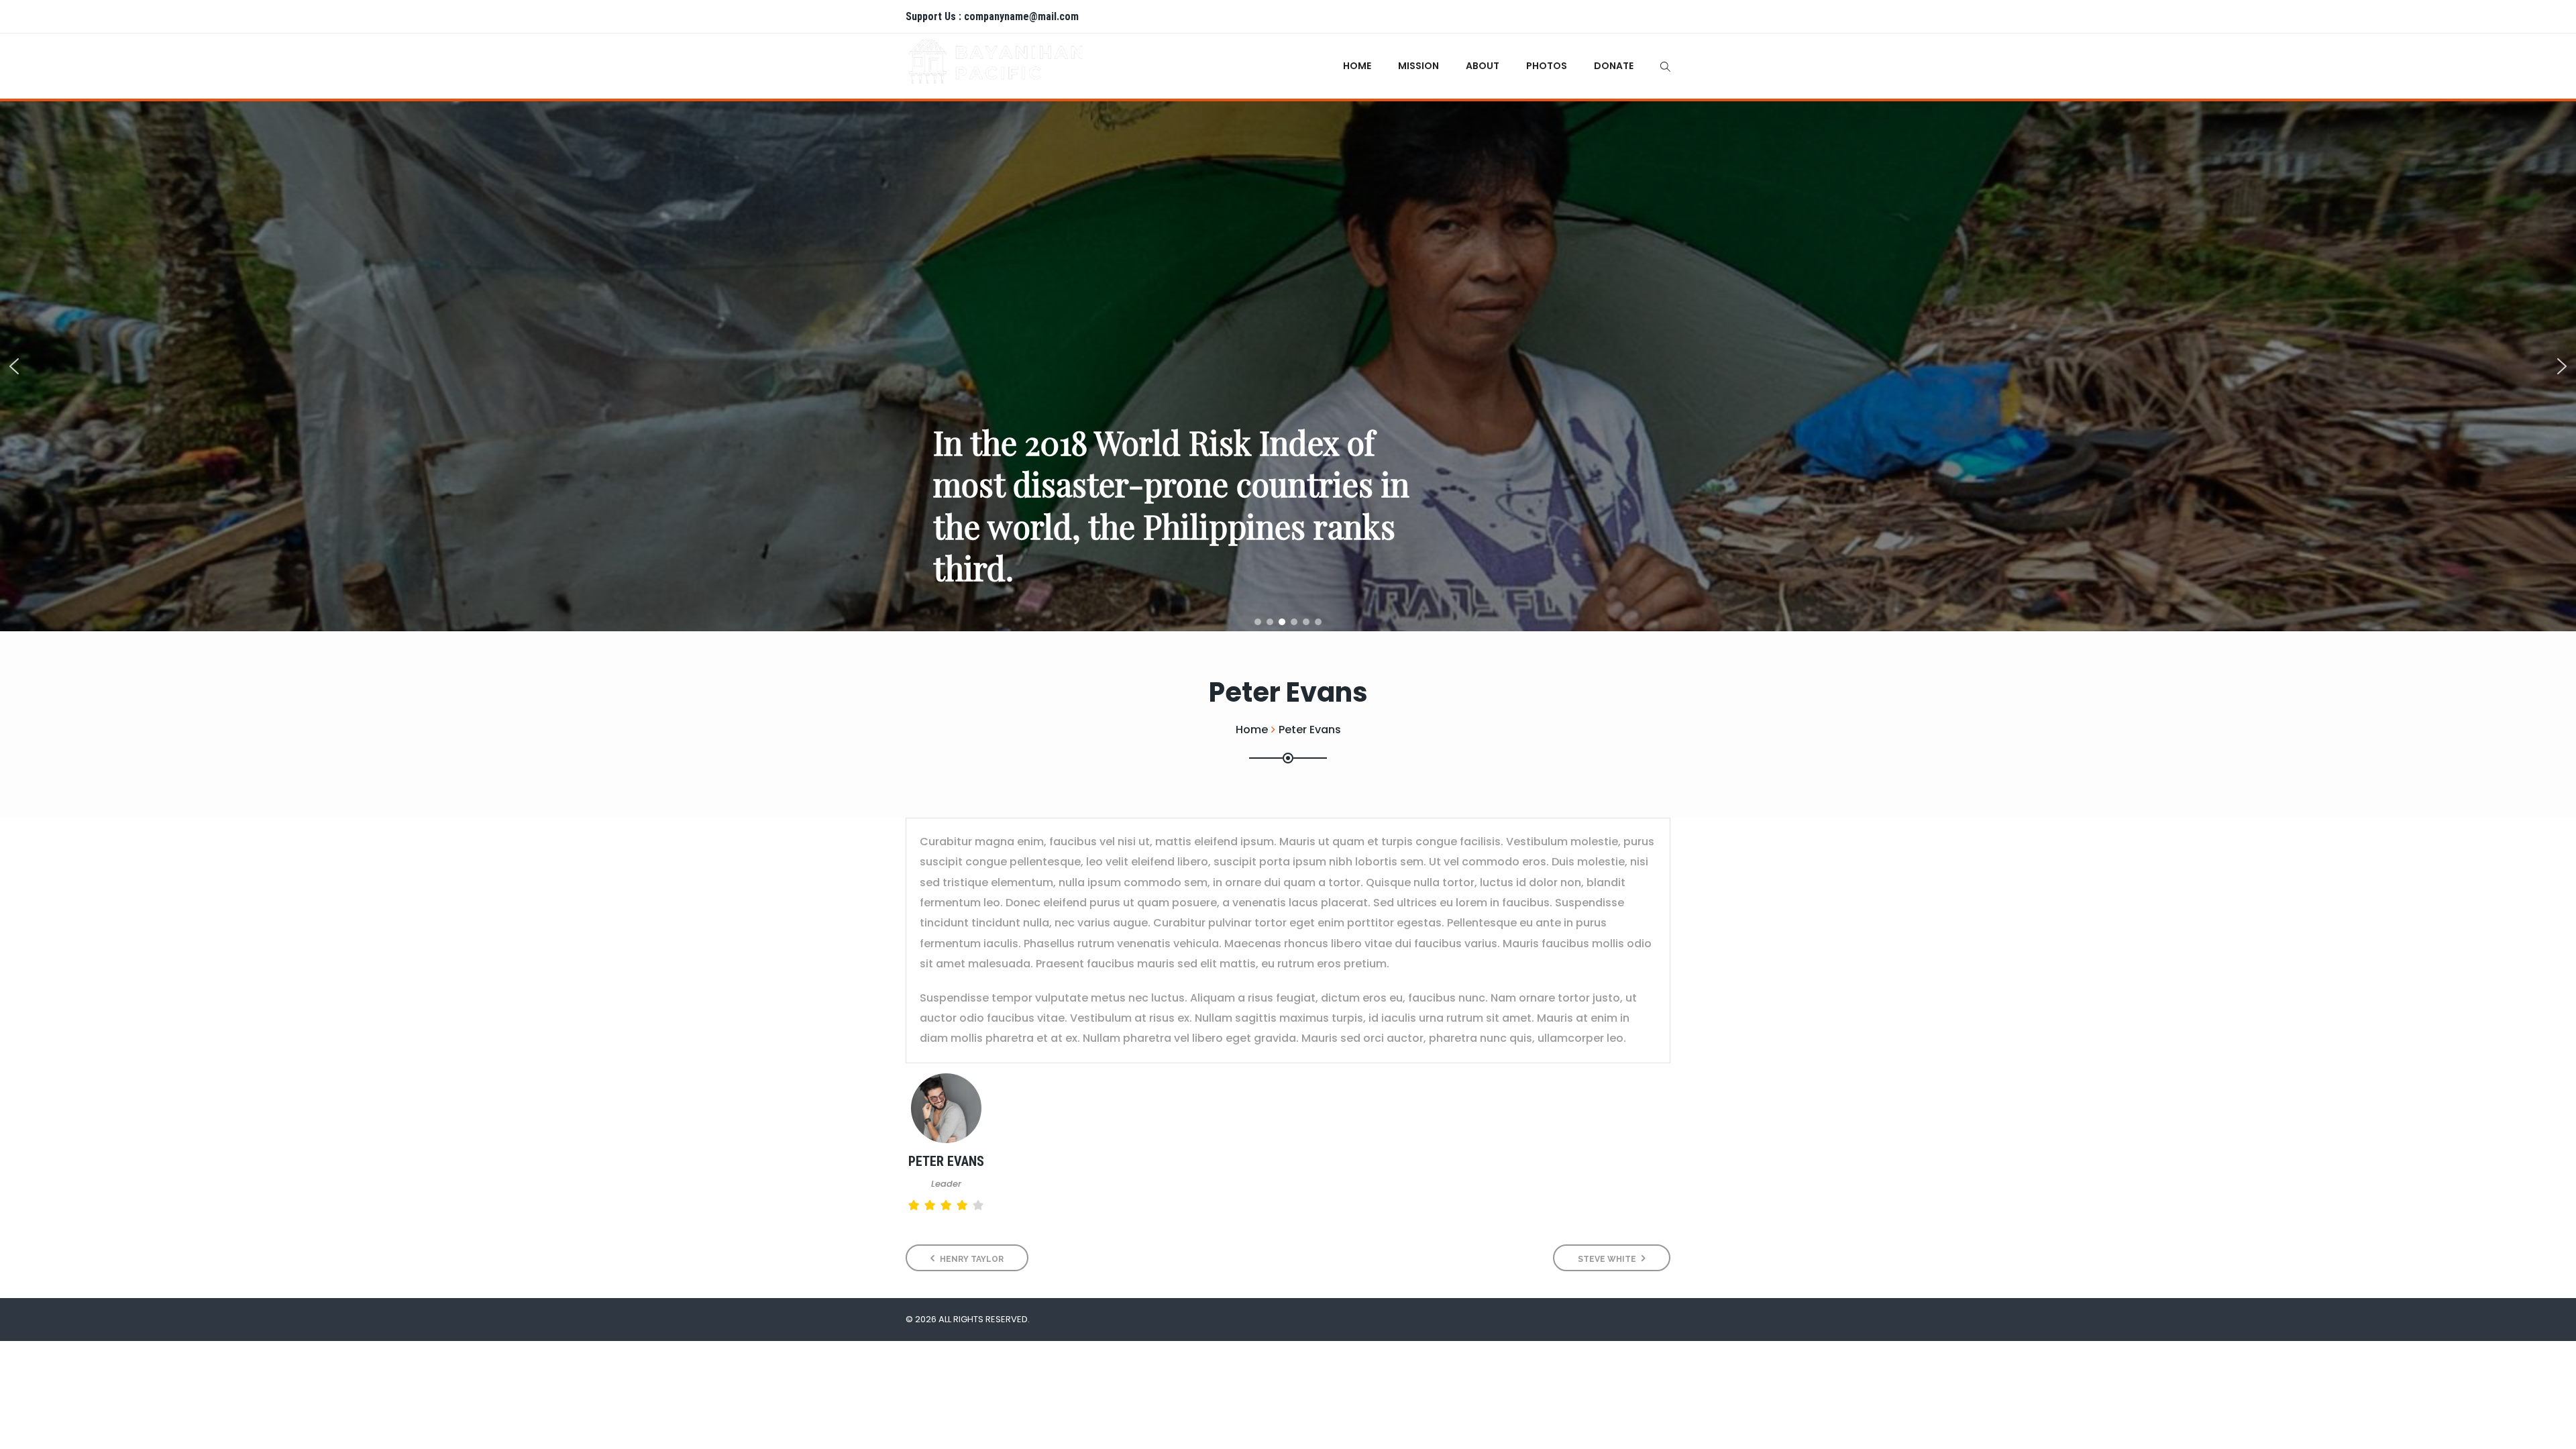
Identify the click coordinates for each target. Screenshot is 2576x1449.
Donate (1614, 66)
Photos (1547, 66)
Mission (1418, 66)
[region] (1288, 366)
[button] (14, 366)
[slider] (946, 1205)
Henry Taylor (971, 1259)
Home (1357, 66)
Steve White (1608, 1259)
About (1483, 66)
